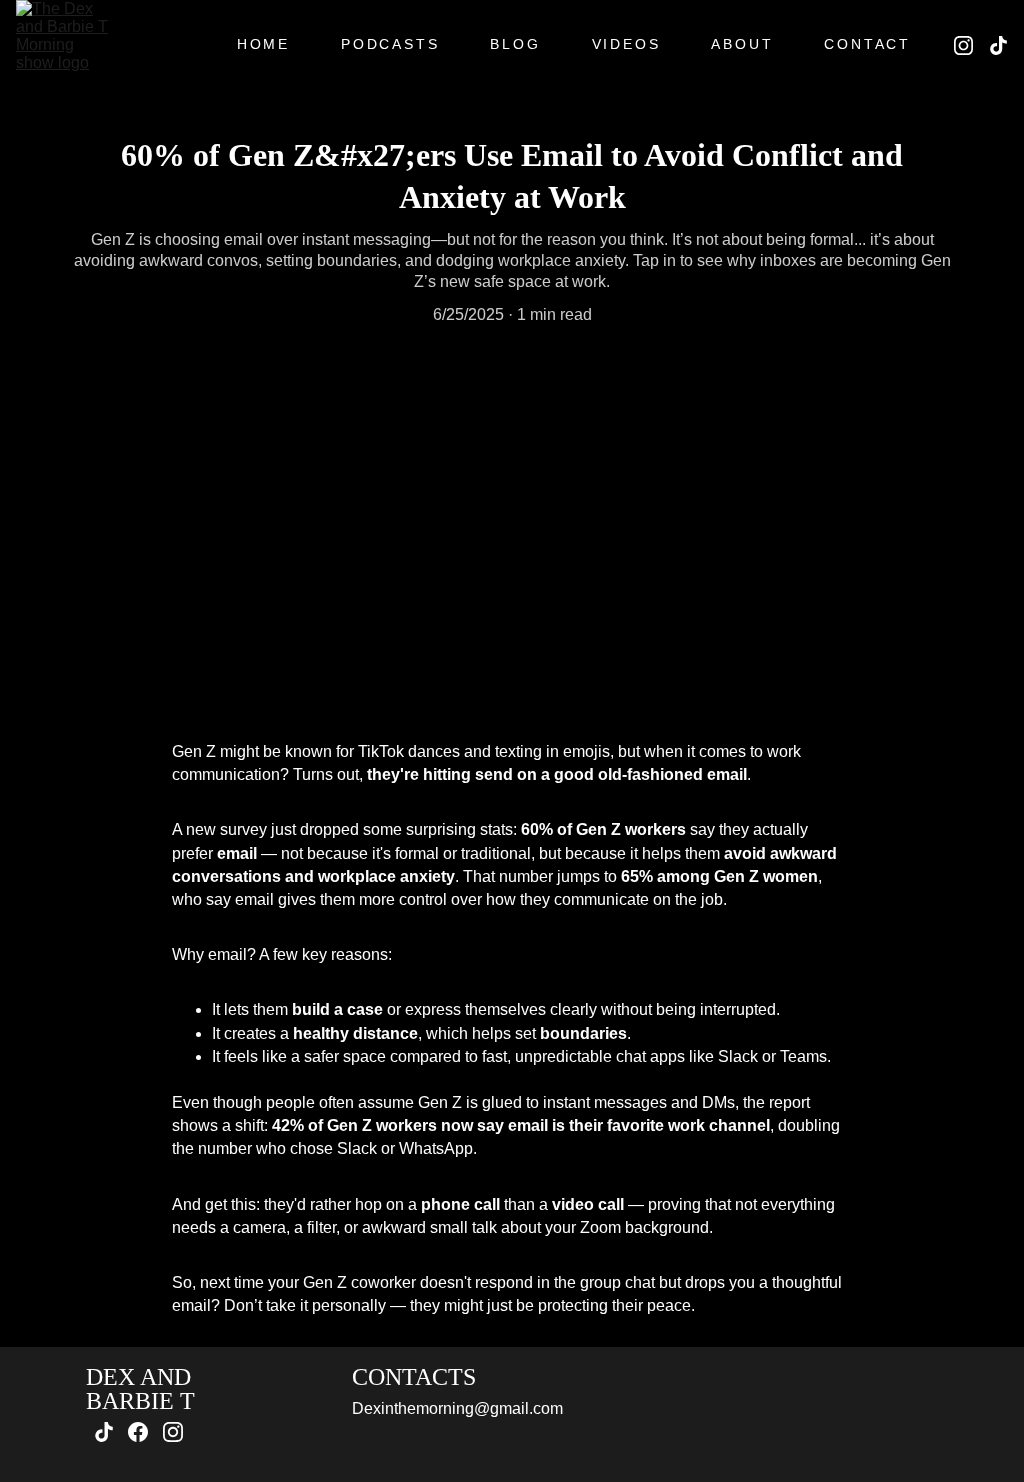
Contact (867, 44)
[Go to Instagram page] (971, 45)
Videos (626, 44)
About (742, 44)
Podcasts (390, 44)
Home (263, 44)
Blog (515, 44)
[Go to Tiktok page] (998, 45)
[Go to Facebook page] (138, 1432)
